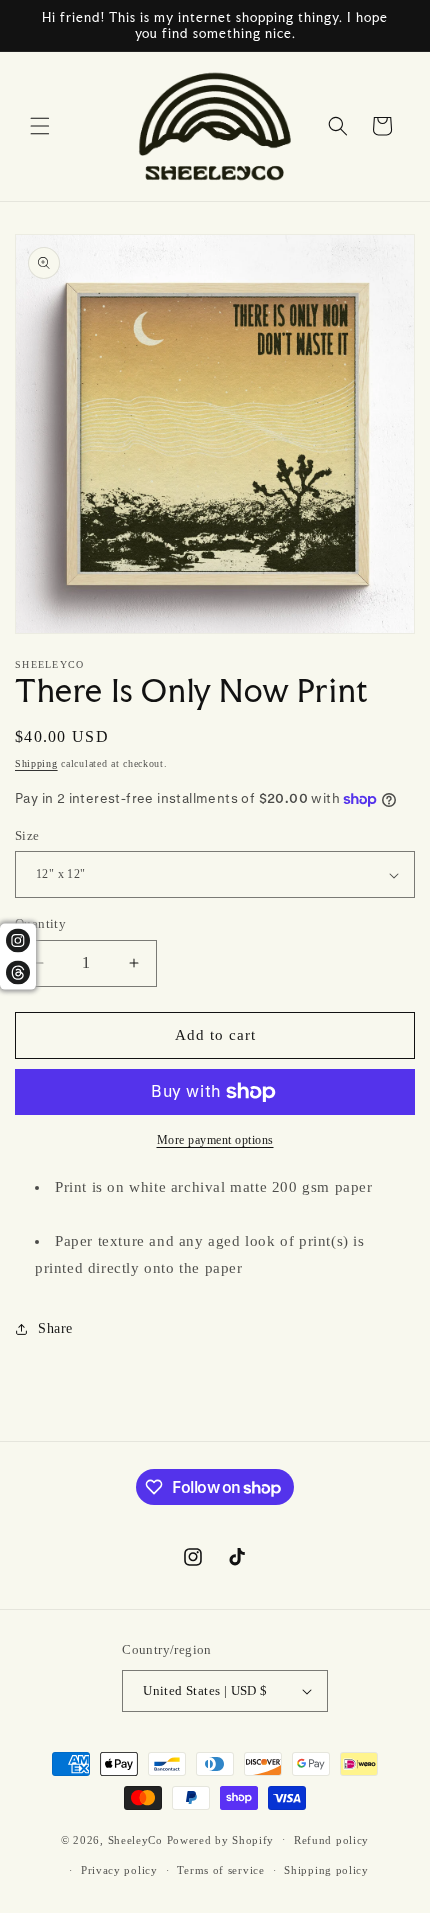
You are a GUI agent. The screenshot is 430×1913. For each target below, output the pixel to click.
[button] (40, 126)
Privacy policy (119, 1870)
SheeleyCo (135, 1839)
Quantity (40, 923)
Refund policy (331, 1840)
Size (27, 835)
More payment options (215, 1140)
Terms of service (220, 1870)
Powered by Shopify (221, 1839)
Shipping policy (326, 1870)
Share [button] (55, 1328)
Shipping (36, 763)
